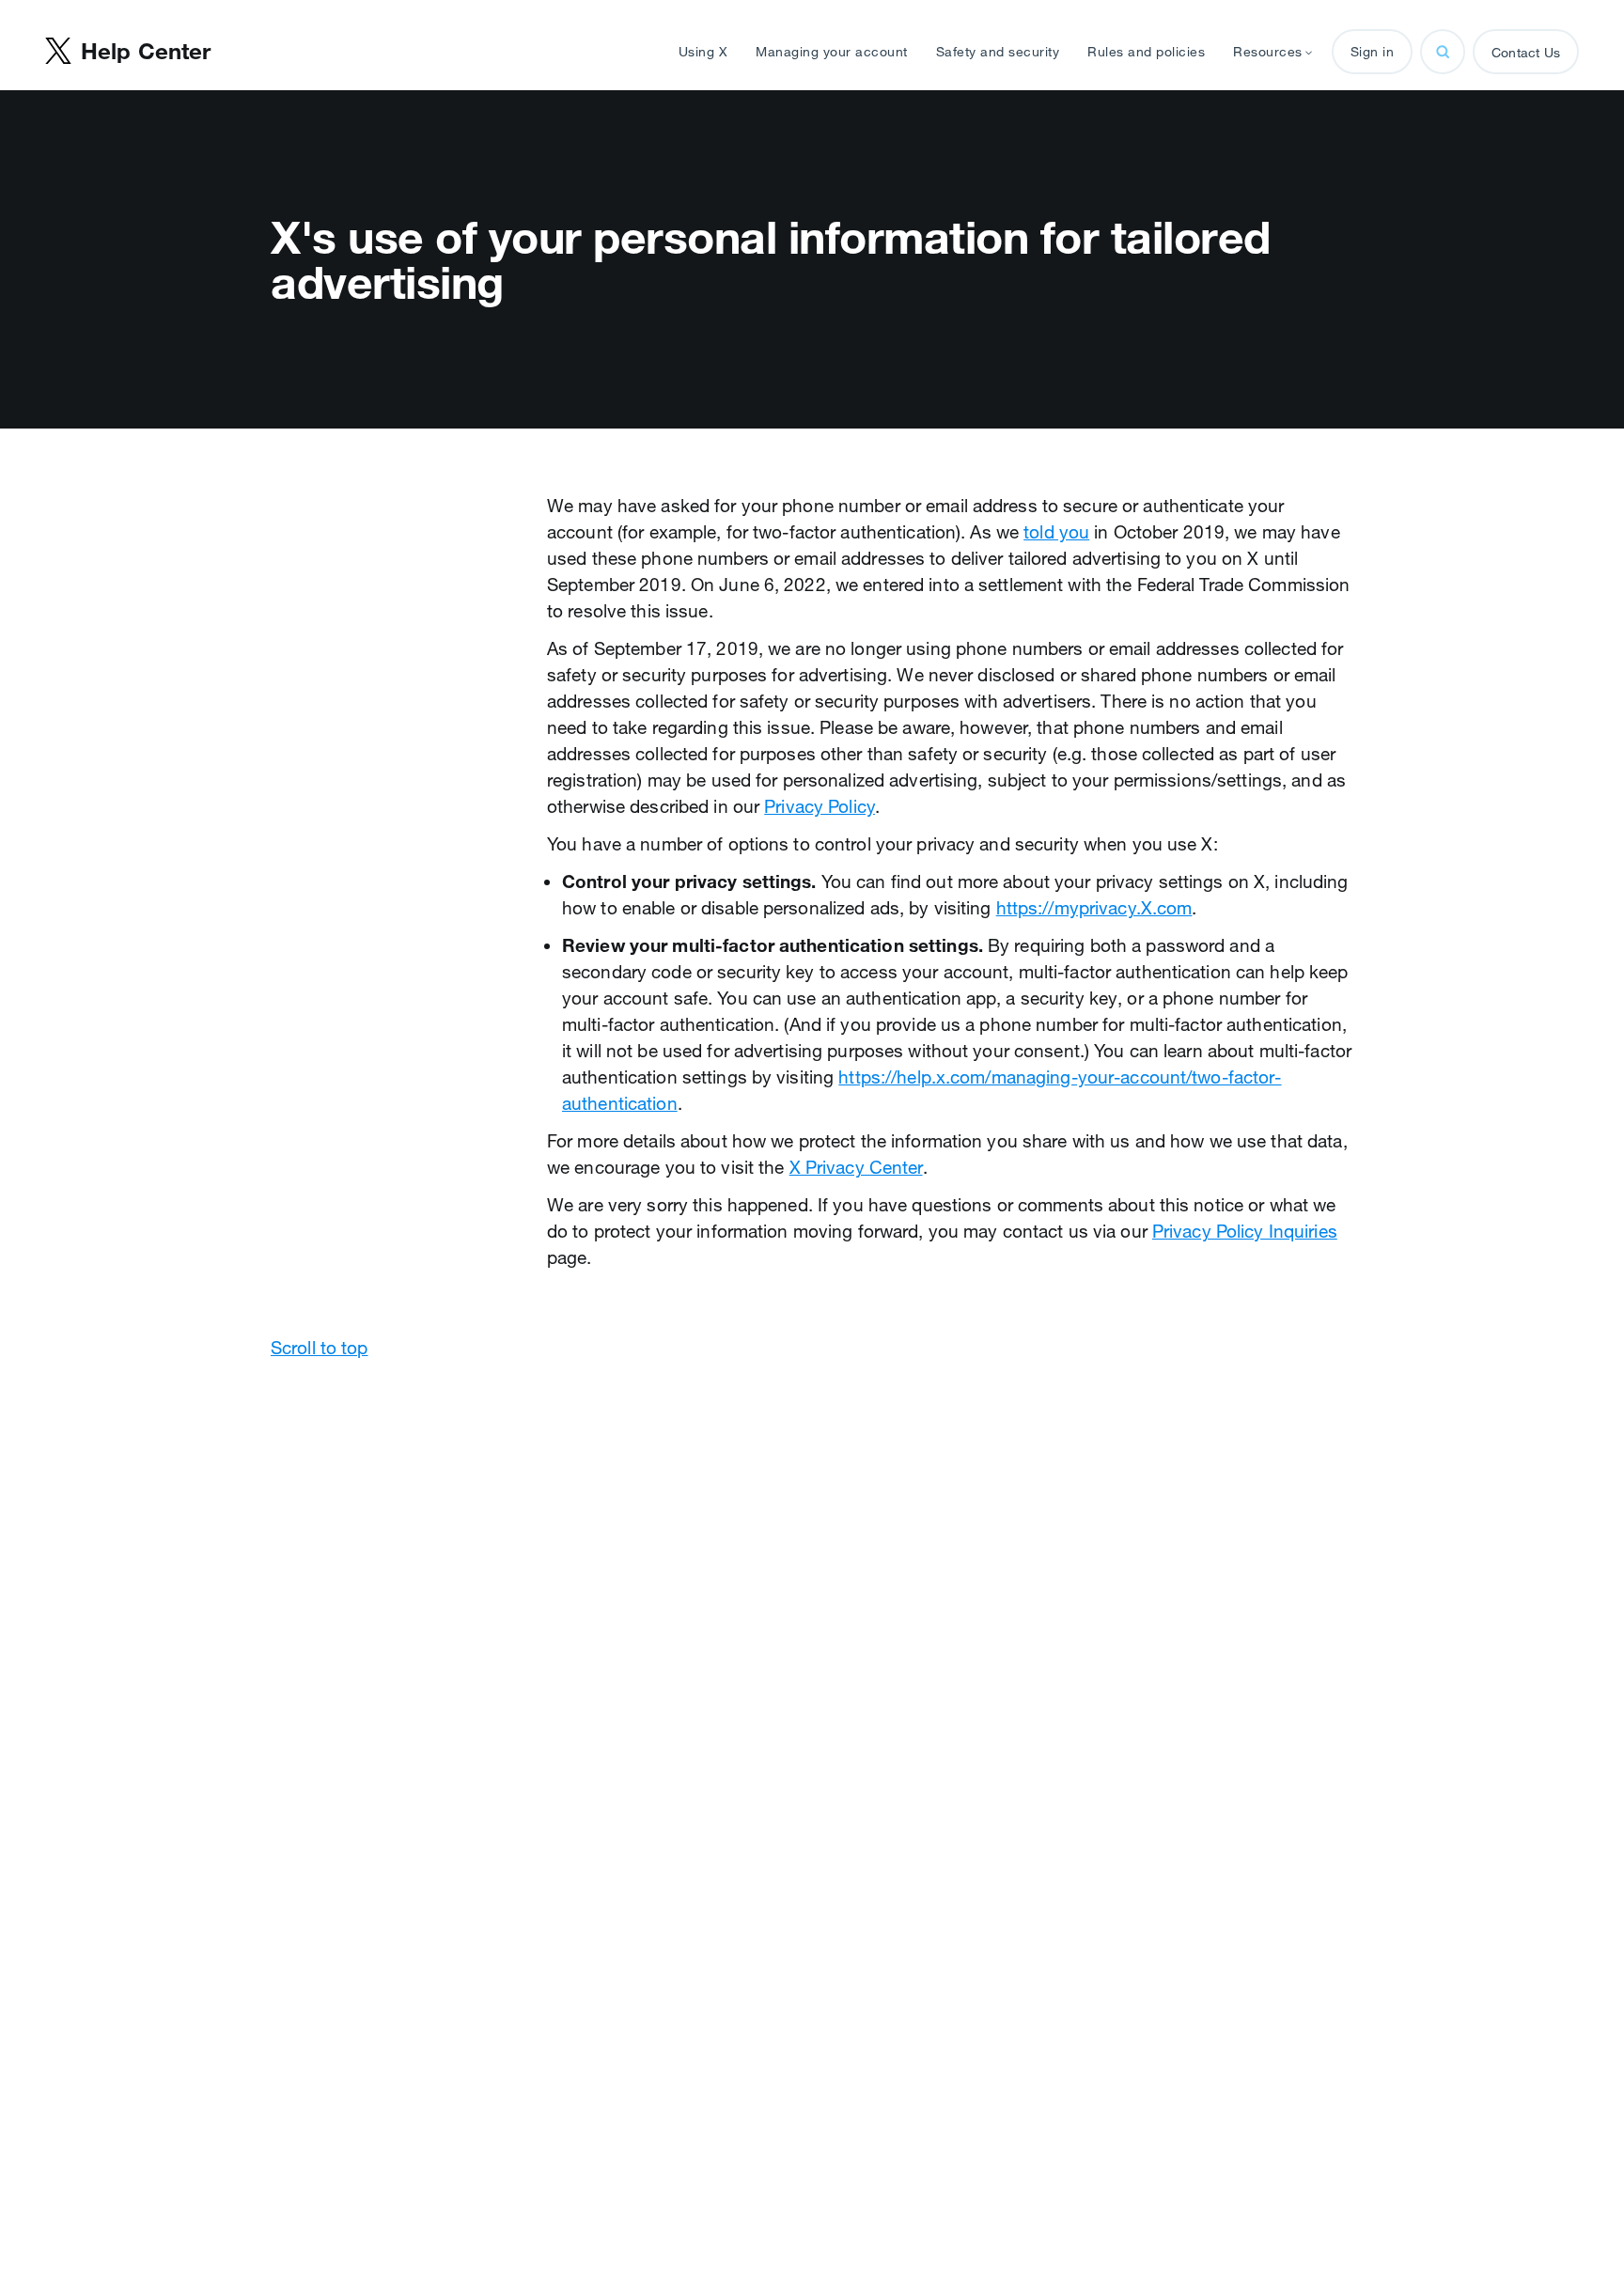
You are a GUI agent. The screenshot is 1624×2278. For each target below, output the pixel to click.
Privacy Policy (820, 806)
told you (1056, 532)
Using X (703, 52)
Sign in (1373, 52)
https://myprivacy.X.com (1094, 908)
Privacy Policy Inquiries (1245, 1231)
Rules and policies (1146, 52)
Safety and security (998, 52)
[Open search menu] (1443, 52)
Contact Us (1526, 53)
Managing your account (832, 52)
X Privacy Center (856, 1167)
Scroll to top (320, 1348)
